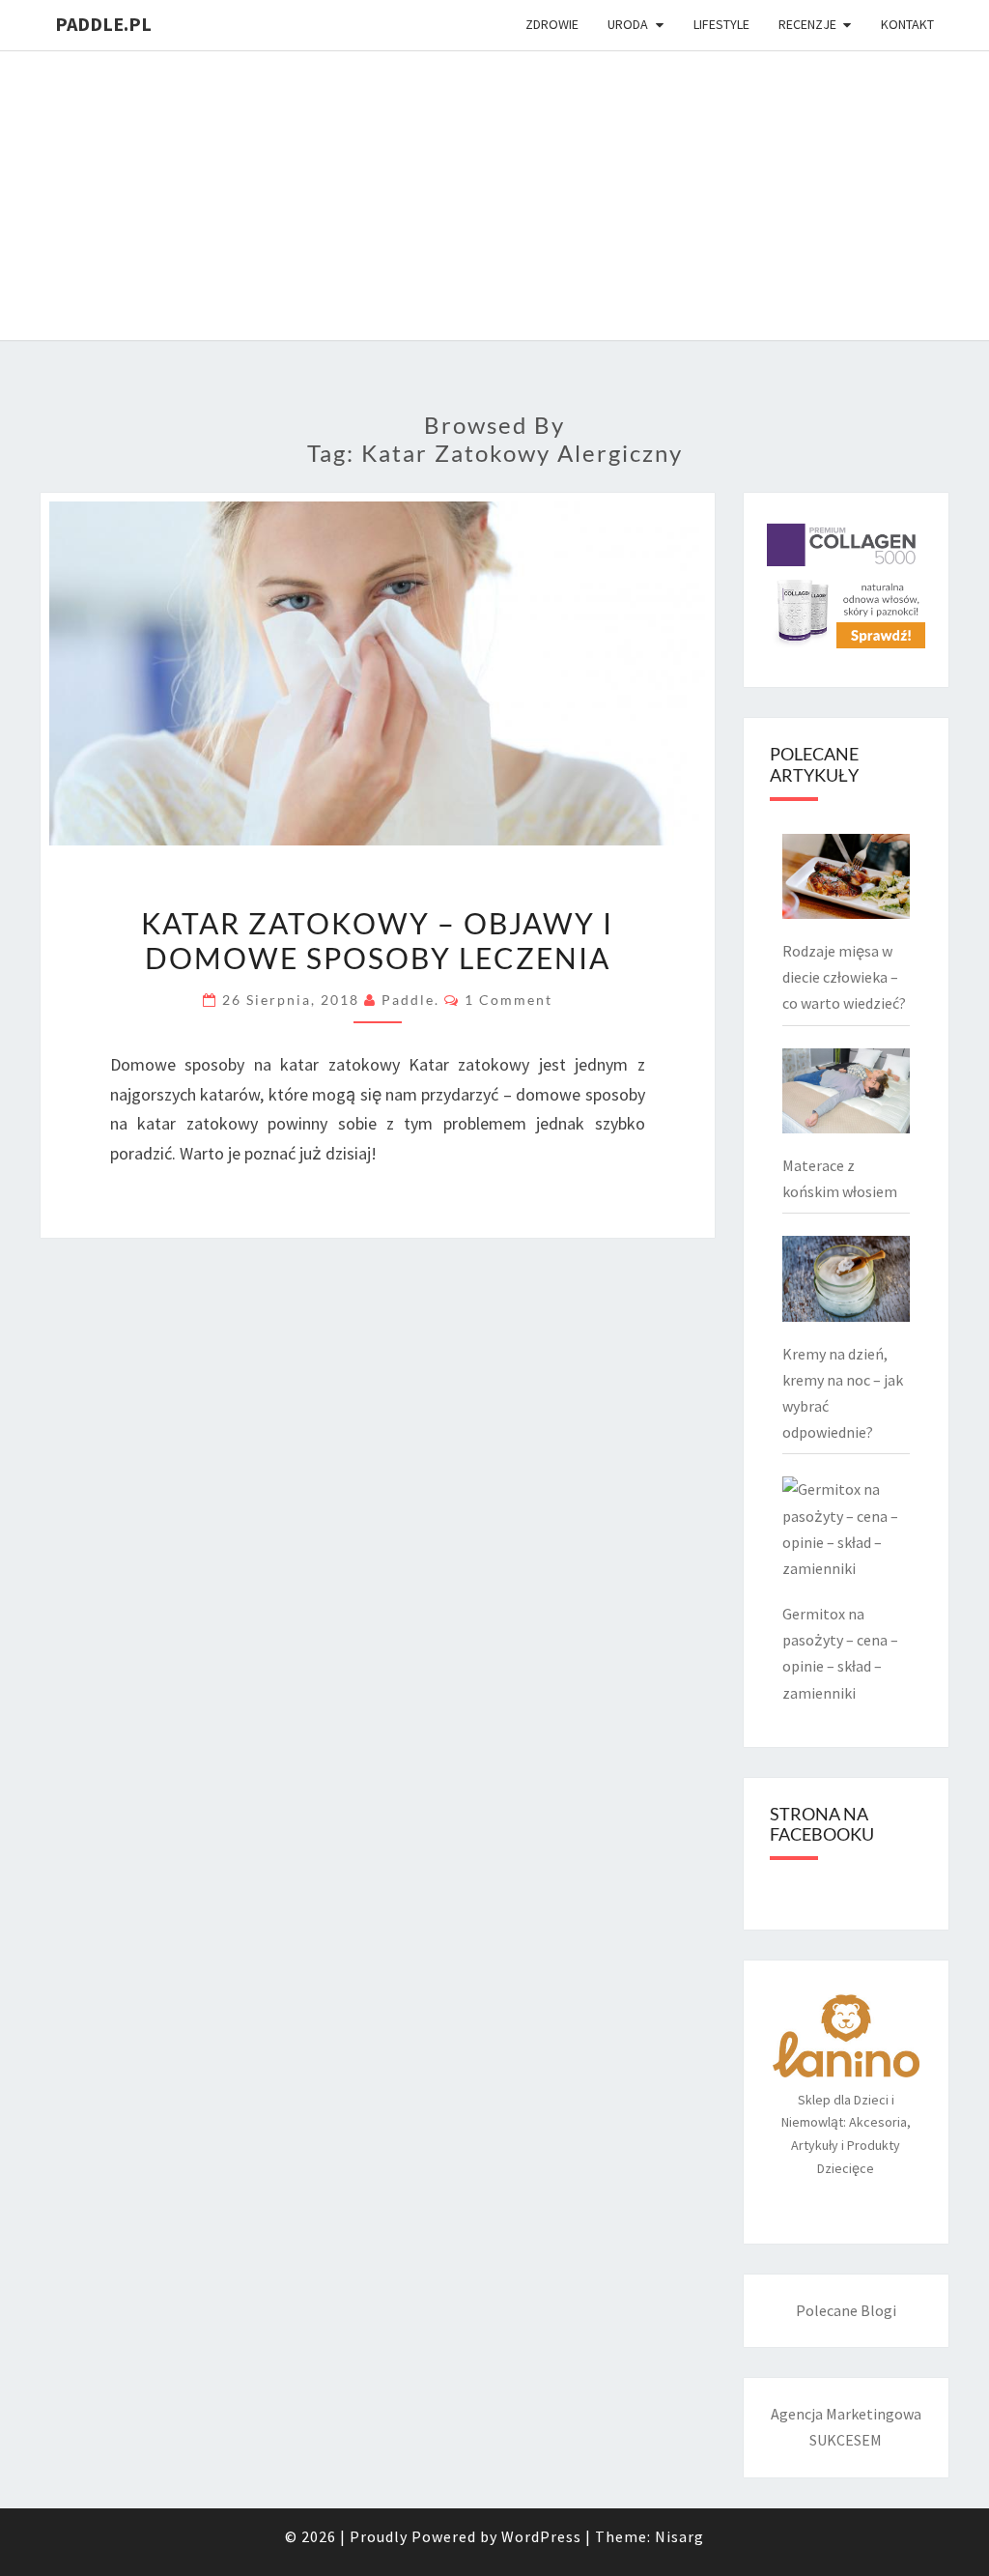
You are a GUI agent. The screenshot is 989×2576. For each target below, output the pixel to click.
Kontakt (907, 24)
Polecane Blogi (846, 2310)
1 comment (509, 1000)
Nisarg (679, 2536)
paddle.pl (103, 24)
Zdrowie (552, 24)
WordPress (541, 2536)
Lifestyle (721, 24)
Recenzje (807, 24)
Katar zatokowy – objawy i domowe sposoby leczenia (377, 940)
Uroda (628, 24)
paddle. (410, 1000)
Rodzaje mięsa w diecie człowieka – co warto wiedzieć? (844, 977)
